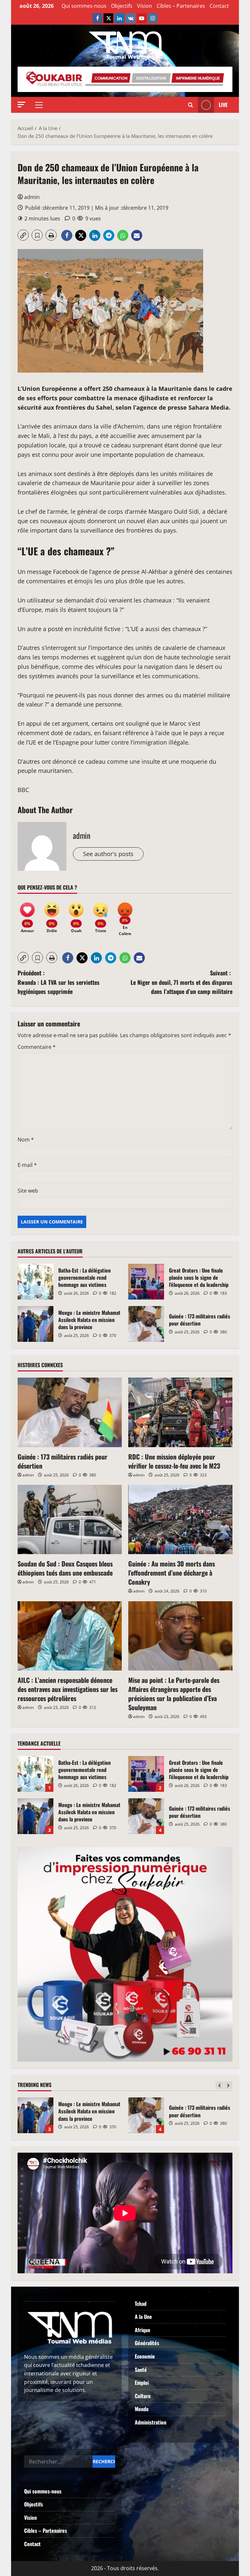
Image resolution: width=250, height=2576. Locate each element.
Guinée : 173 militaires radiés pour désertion (146, 1324)
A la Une (143, 2317)
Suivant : (181, 982)
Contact (219, 6)
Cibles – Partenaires (181, 6)
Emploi (142, 2383)
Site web (28, 1191)
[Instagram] (153, 18)
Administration (151, 2422)
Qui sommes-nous (84, 6)
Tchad (141, 2304)
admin (32, 197)
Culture (143, 2396)
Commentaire (37, 1047)
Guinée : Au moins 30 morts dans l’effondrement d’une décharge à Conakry (172, 1573)
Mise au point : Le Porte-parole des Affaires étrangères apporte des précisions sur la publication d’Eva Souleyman (174, 1694)
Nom (26, 1140)
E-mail (27, 1165)
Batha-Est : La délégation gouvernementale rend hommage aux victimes (35, 1282)
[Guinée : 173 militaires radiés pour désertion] (70, 1412)
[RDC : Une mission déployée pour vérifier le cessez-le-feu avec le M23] (180, 1412)
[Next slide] (228, 2085)
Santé (141, 2370)
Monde (142, 2409)
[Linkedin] (119, 18)
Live (223, 105)
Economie (145, 2356)
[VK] (131, 18)
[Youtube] (142, 18)
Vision (145, 6)
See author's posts (108, 854)
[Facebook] (97, 18)
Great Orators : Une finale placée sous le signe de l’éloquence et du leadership (146, 1282)
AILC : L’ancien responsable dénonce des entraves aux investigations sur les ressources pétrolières (68, 1689)
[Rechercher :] (58, 2462)
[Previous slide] (220, 2085)
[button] (21, 105)
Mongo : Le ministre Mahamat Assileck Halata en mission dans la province (35, 1324)
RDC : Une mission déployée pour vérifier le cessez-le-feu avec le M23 (174, 1461)
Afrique (143, 2330)
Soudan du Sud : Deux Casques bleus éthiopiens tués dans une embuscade (65, 1568)
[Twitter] (108, 18)
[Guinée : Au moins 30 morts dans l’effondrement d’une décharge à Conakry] (180, 1519)
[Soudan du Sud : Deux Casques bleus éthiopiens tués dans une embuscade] (70, 1519)
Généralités (147, 2343)
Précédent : (59, 982)
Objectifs (122, 6)
